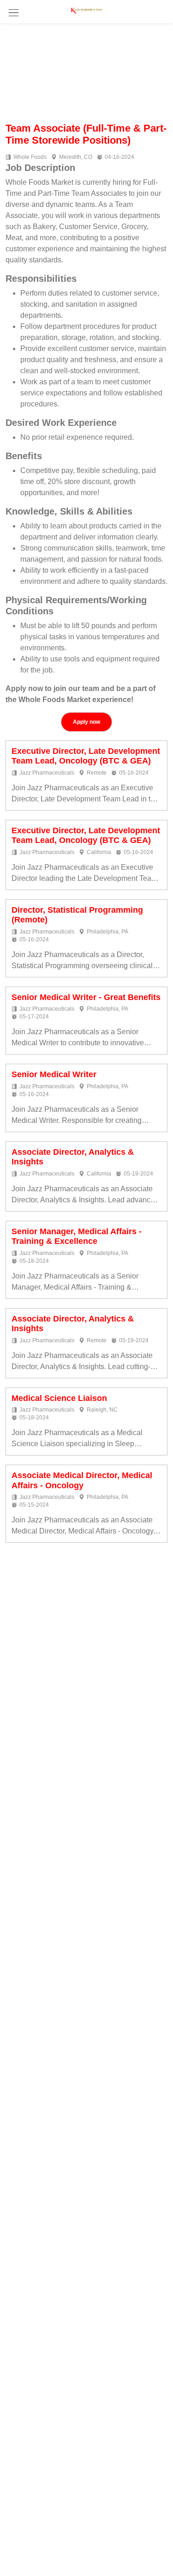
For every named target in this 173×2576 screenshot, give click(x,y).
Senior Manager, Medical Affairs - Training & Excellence (77, 1236)
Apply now (86, 722)
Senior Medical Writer (54, 1074)
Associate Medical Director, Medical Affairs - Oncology (82, 1480)
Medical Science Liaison (59, 1398)
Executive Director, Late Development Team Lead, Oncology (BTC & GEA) (86, 756)
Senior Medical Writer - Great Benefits (86, 997)
